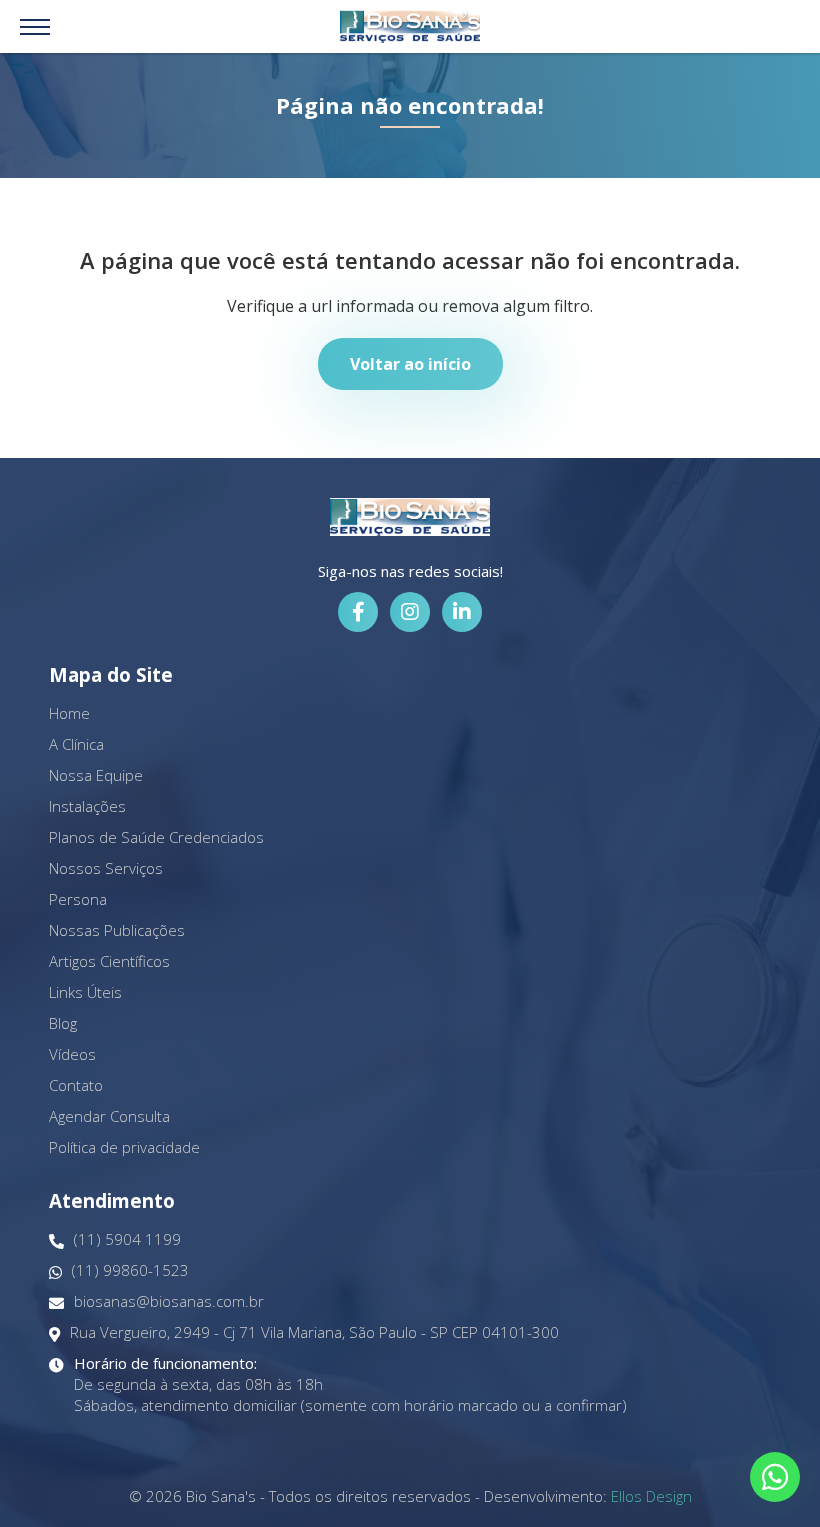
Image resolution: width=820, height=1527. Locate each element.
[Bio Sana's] (410, 26)
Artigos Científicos (109, 961)
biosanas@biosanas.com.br (169, 1301)
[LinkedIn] (462, 612)
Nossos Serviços (106, 868)
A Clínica (76, 744)
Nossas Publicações (117, 930)
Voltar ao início (410, 364)
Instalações (87, 806)
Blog (63, 1023)
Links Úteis (85, 992)
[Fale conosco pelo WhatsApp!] (775, 1477)
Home (69, 713)
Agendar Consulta (109, 1116)
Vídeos (72, 1054)
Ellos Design (651, 1496)
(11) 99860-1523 (130, 1270)
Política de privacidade (124, 1147)
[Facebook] (358, 612)
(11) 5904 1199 (127, 1239)
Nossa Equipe (96, 775)
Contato (76, 1085)
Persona (78, 899)
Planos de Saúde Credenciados (156, 837)
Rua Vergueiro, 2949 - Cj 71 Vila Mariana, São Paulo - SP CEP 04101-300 (314, 1332)
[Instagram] (410, 612)
